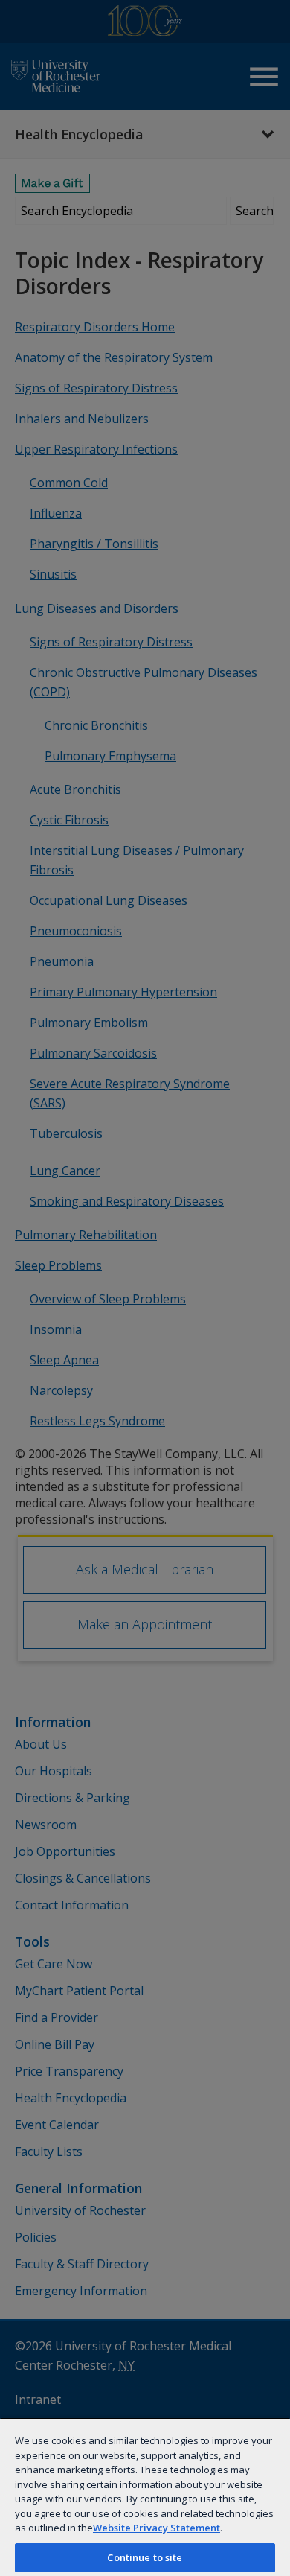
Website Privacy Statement (157, 2528)
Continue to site (145, 2557)
